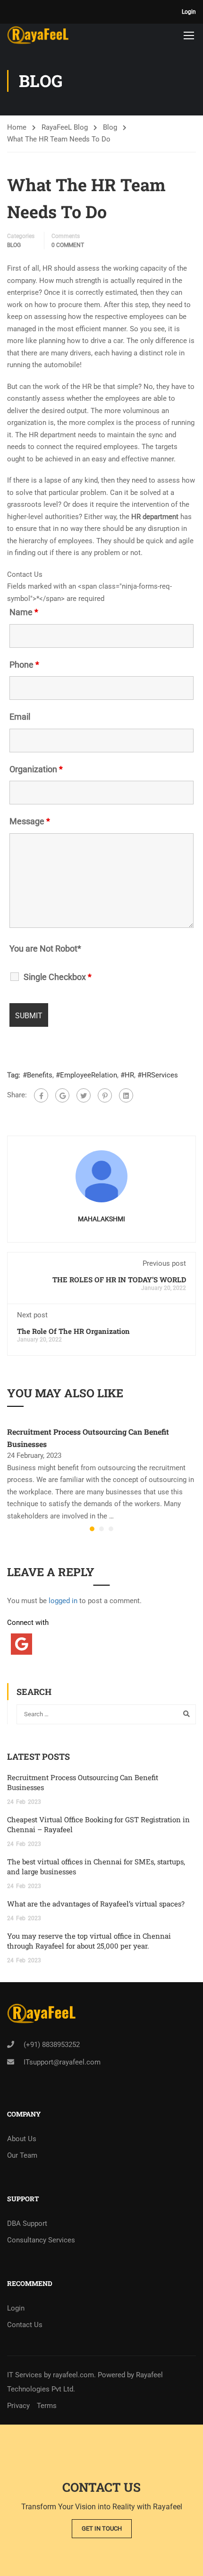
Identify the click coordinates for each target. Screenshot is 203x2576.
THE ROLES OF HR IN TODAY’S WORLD (119, 1279)
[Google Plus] (62, 1095)
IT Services (25, 2375)
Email (20, 717)
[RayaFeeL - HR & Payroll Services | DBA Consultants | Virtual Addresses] (38, 35)
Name (24, 612)
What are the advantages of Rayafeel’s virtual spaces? (96, 1904)
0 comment (68, 245)
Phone (24, 665)
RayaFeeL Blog (65, 127)
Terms (47, 2406)
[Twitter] (84, 1095)
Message (30, 821)
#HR (127, 1075)
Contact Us (25, 2325)
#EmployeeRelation (86, 1075)
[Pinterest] (105, 1095)
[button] (92, 1529)
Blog (110, 127)
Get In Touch (102, 2528)
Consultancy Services (41, 2240)
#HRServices (158, 1075)
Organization (36, 769)
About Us (22, 2139)
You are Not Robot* (45, 949)
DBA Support (27, 2223)
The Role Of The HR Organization (73, 1331)
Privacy (18, 2406)
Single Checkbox (58, 977)
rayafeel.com (73, 2375)
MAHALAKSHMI (101, 1219)
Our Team (22, 2155)
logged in (63, 1601)
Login (189, 12)
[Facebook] (41, 1095)
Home (17, 127)
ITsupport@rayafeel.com (62, 2062)
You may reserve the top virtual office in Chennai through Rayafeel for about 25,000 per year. (89, 1941)
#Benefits (38, 1075)
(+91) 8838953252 (52, 2045)
